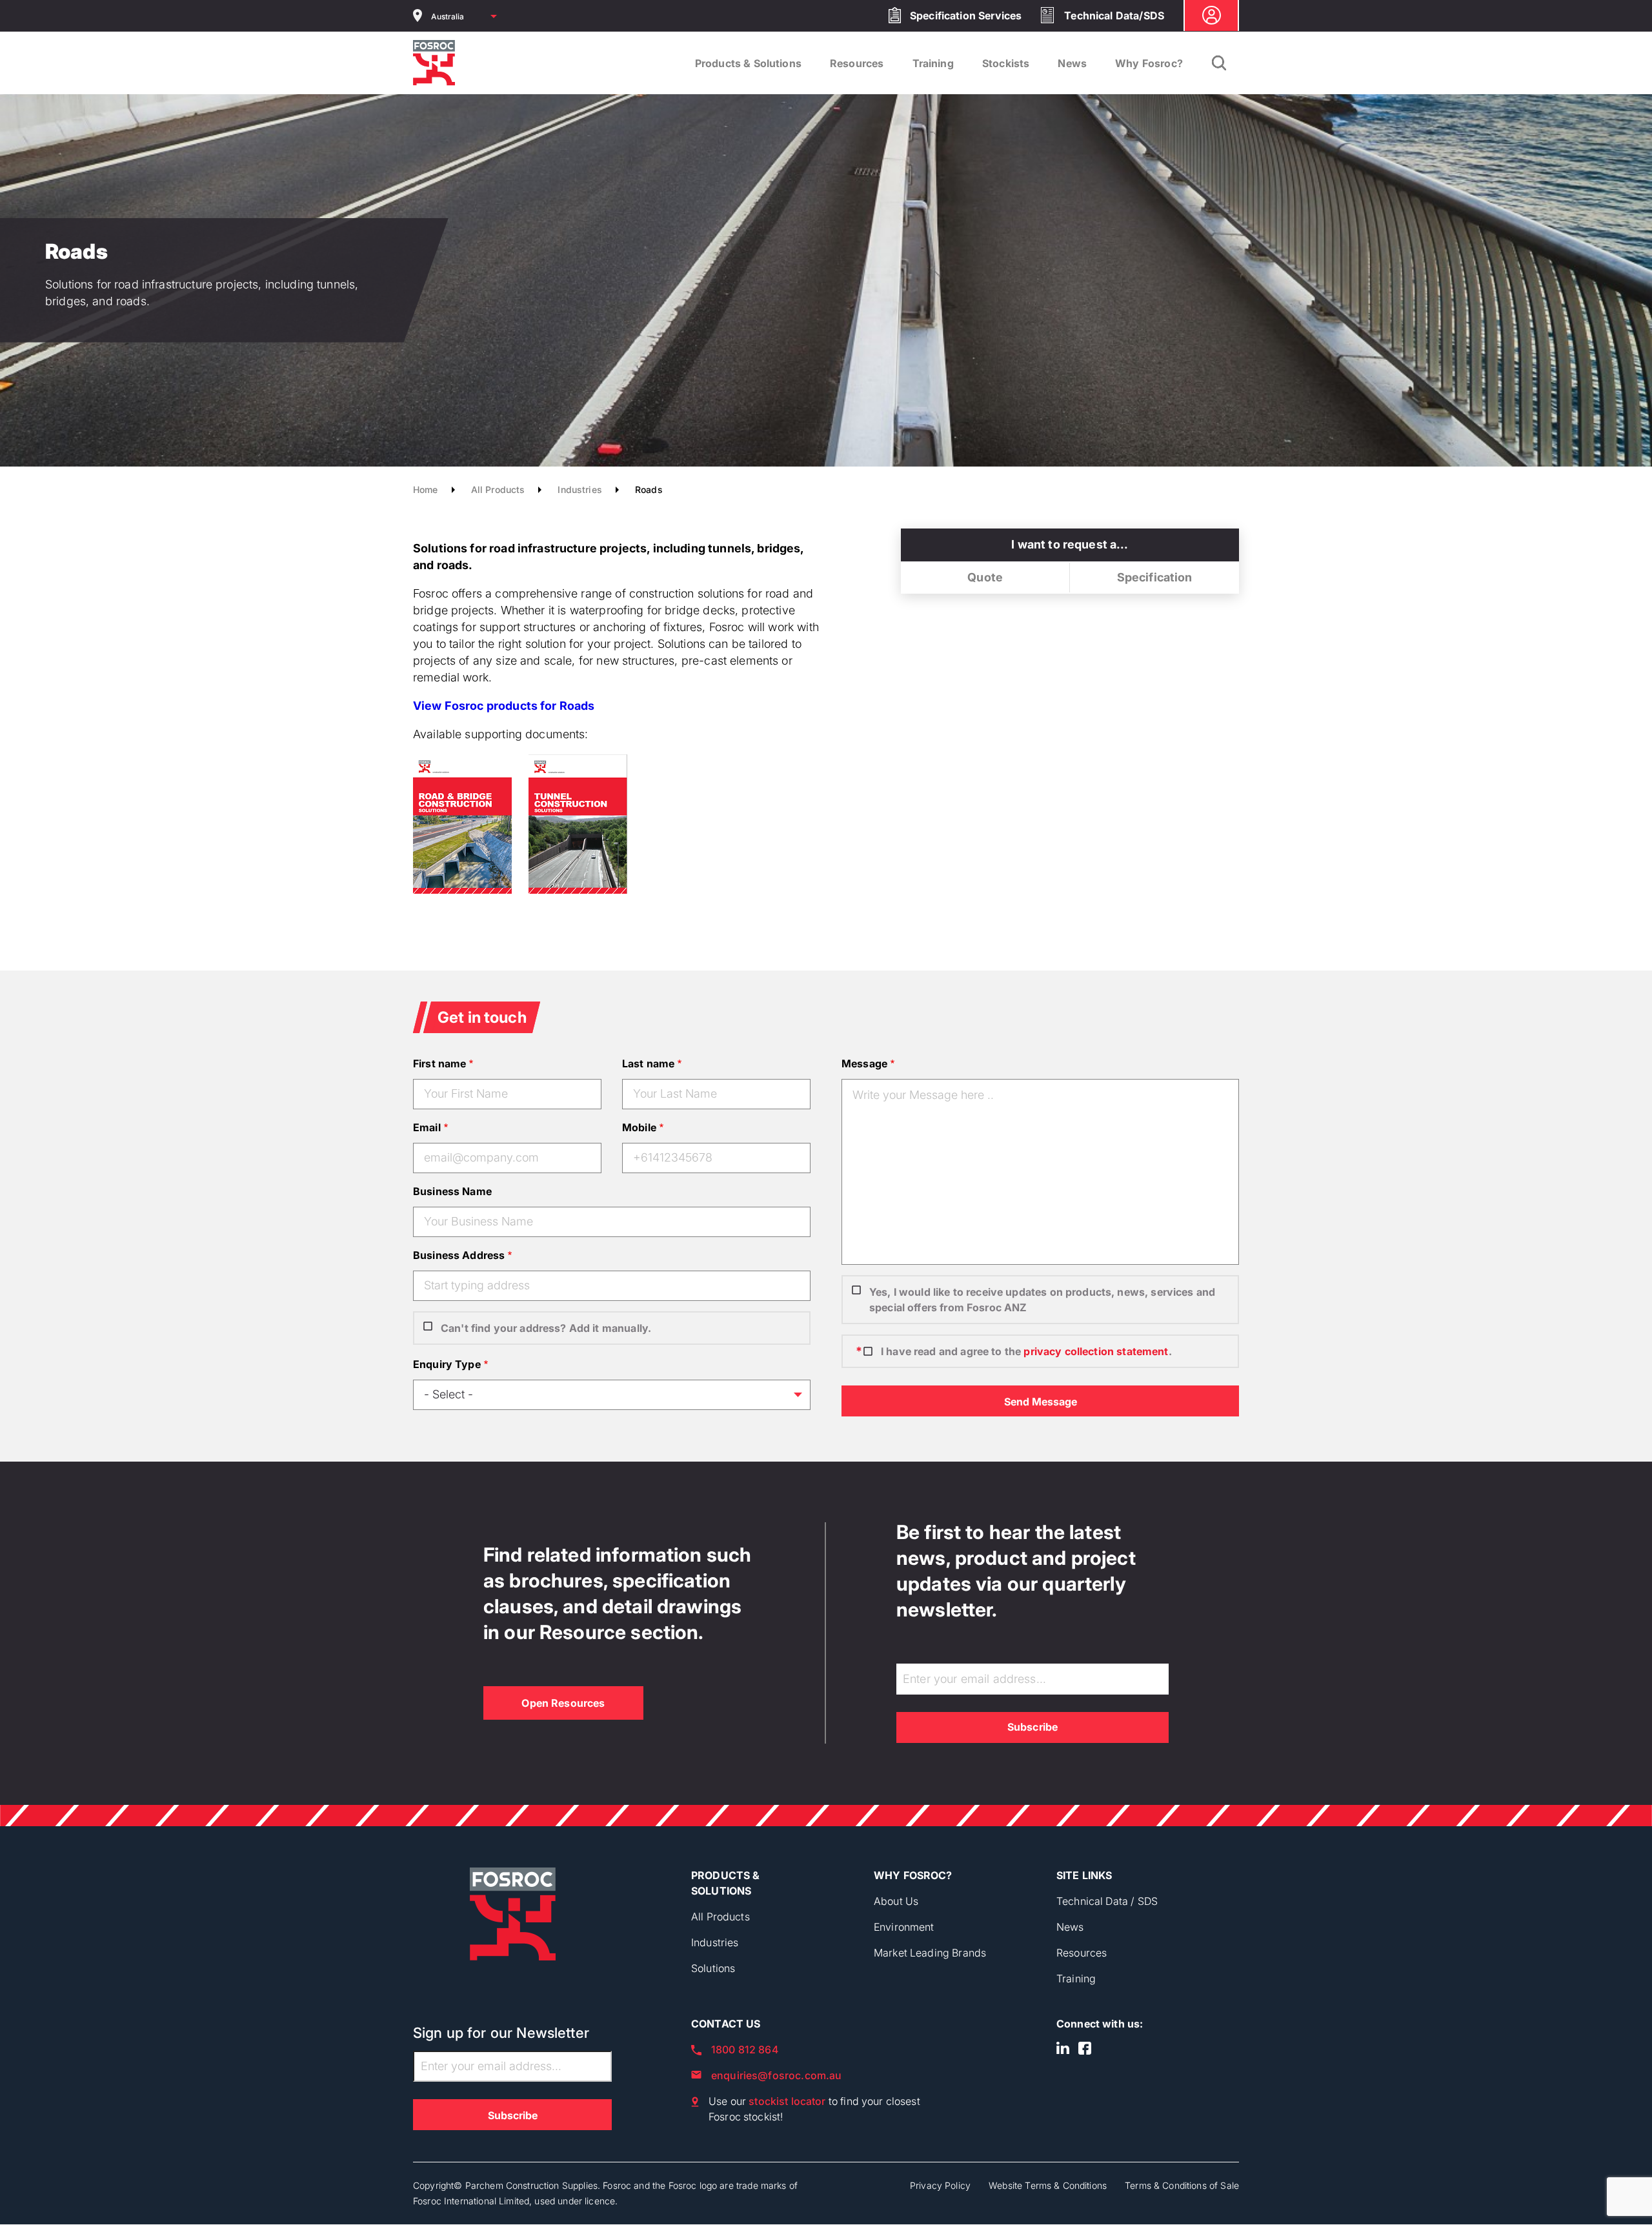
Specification (1155, 577)
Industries (580, 489)
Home (426, 489)
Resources (857, 63)
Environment (904, 1927)
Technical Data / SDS (1107, 1901)
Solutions (713, 1968)
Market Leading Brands (930, 1953)
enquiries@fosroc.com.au (776, 2075)
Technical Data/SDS (1114, 15)
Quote (985, 577)
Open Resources (563, 1703)
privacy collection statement (1096, 1351)
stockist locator (787, 2101)
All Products (498, 489)
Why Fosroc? (1149, 63)
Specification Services (966, 15)
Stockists (1006, 63)
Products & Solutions (748, 63)
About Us (896, 1901)
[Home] (434, 63)
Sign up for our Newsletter (501, 2033)
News (1072, 63)
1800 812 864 (745, 2049)
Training (933, 63)
